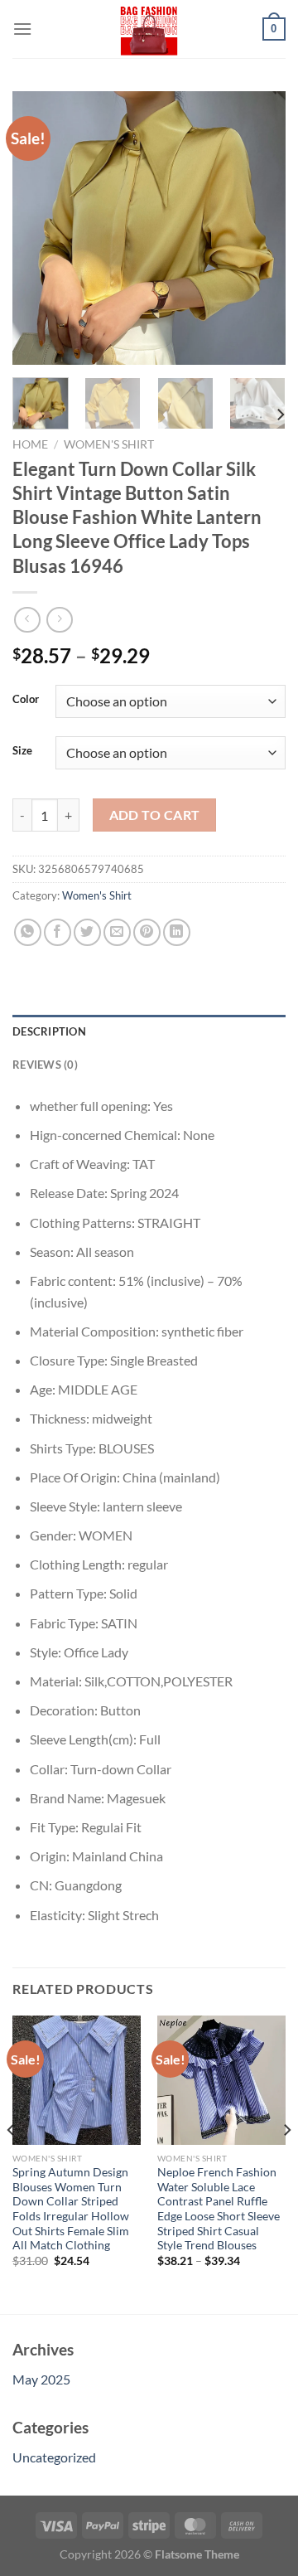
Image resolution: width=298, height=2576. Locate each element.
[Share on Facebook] (58, 932)
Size (22, 751)
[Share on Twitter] (87, 932)
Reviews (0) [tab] (45, 1065)
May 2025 (41, 2379)
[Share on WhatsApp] (28, 932)
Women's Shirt (109, 444)
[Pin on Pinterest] (147, 932)
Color (26, 700)
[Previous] (39, 228)
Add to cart (155, 815)
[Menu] (22, 29)
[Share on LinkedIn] (177, 932)
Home (30, 444)
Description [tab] (49, 1031)
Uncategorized (54, 2457)
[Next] (259, 228)
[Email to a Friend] (117, 932)
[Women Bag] (149, 29)
